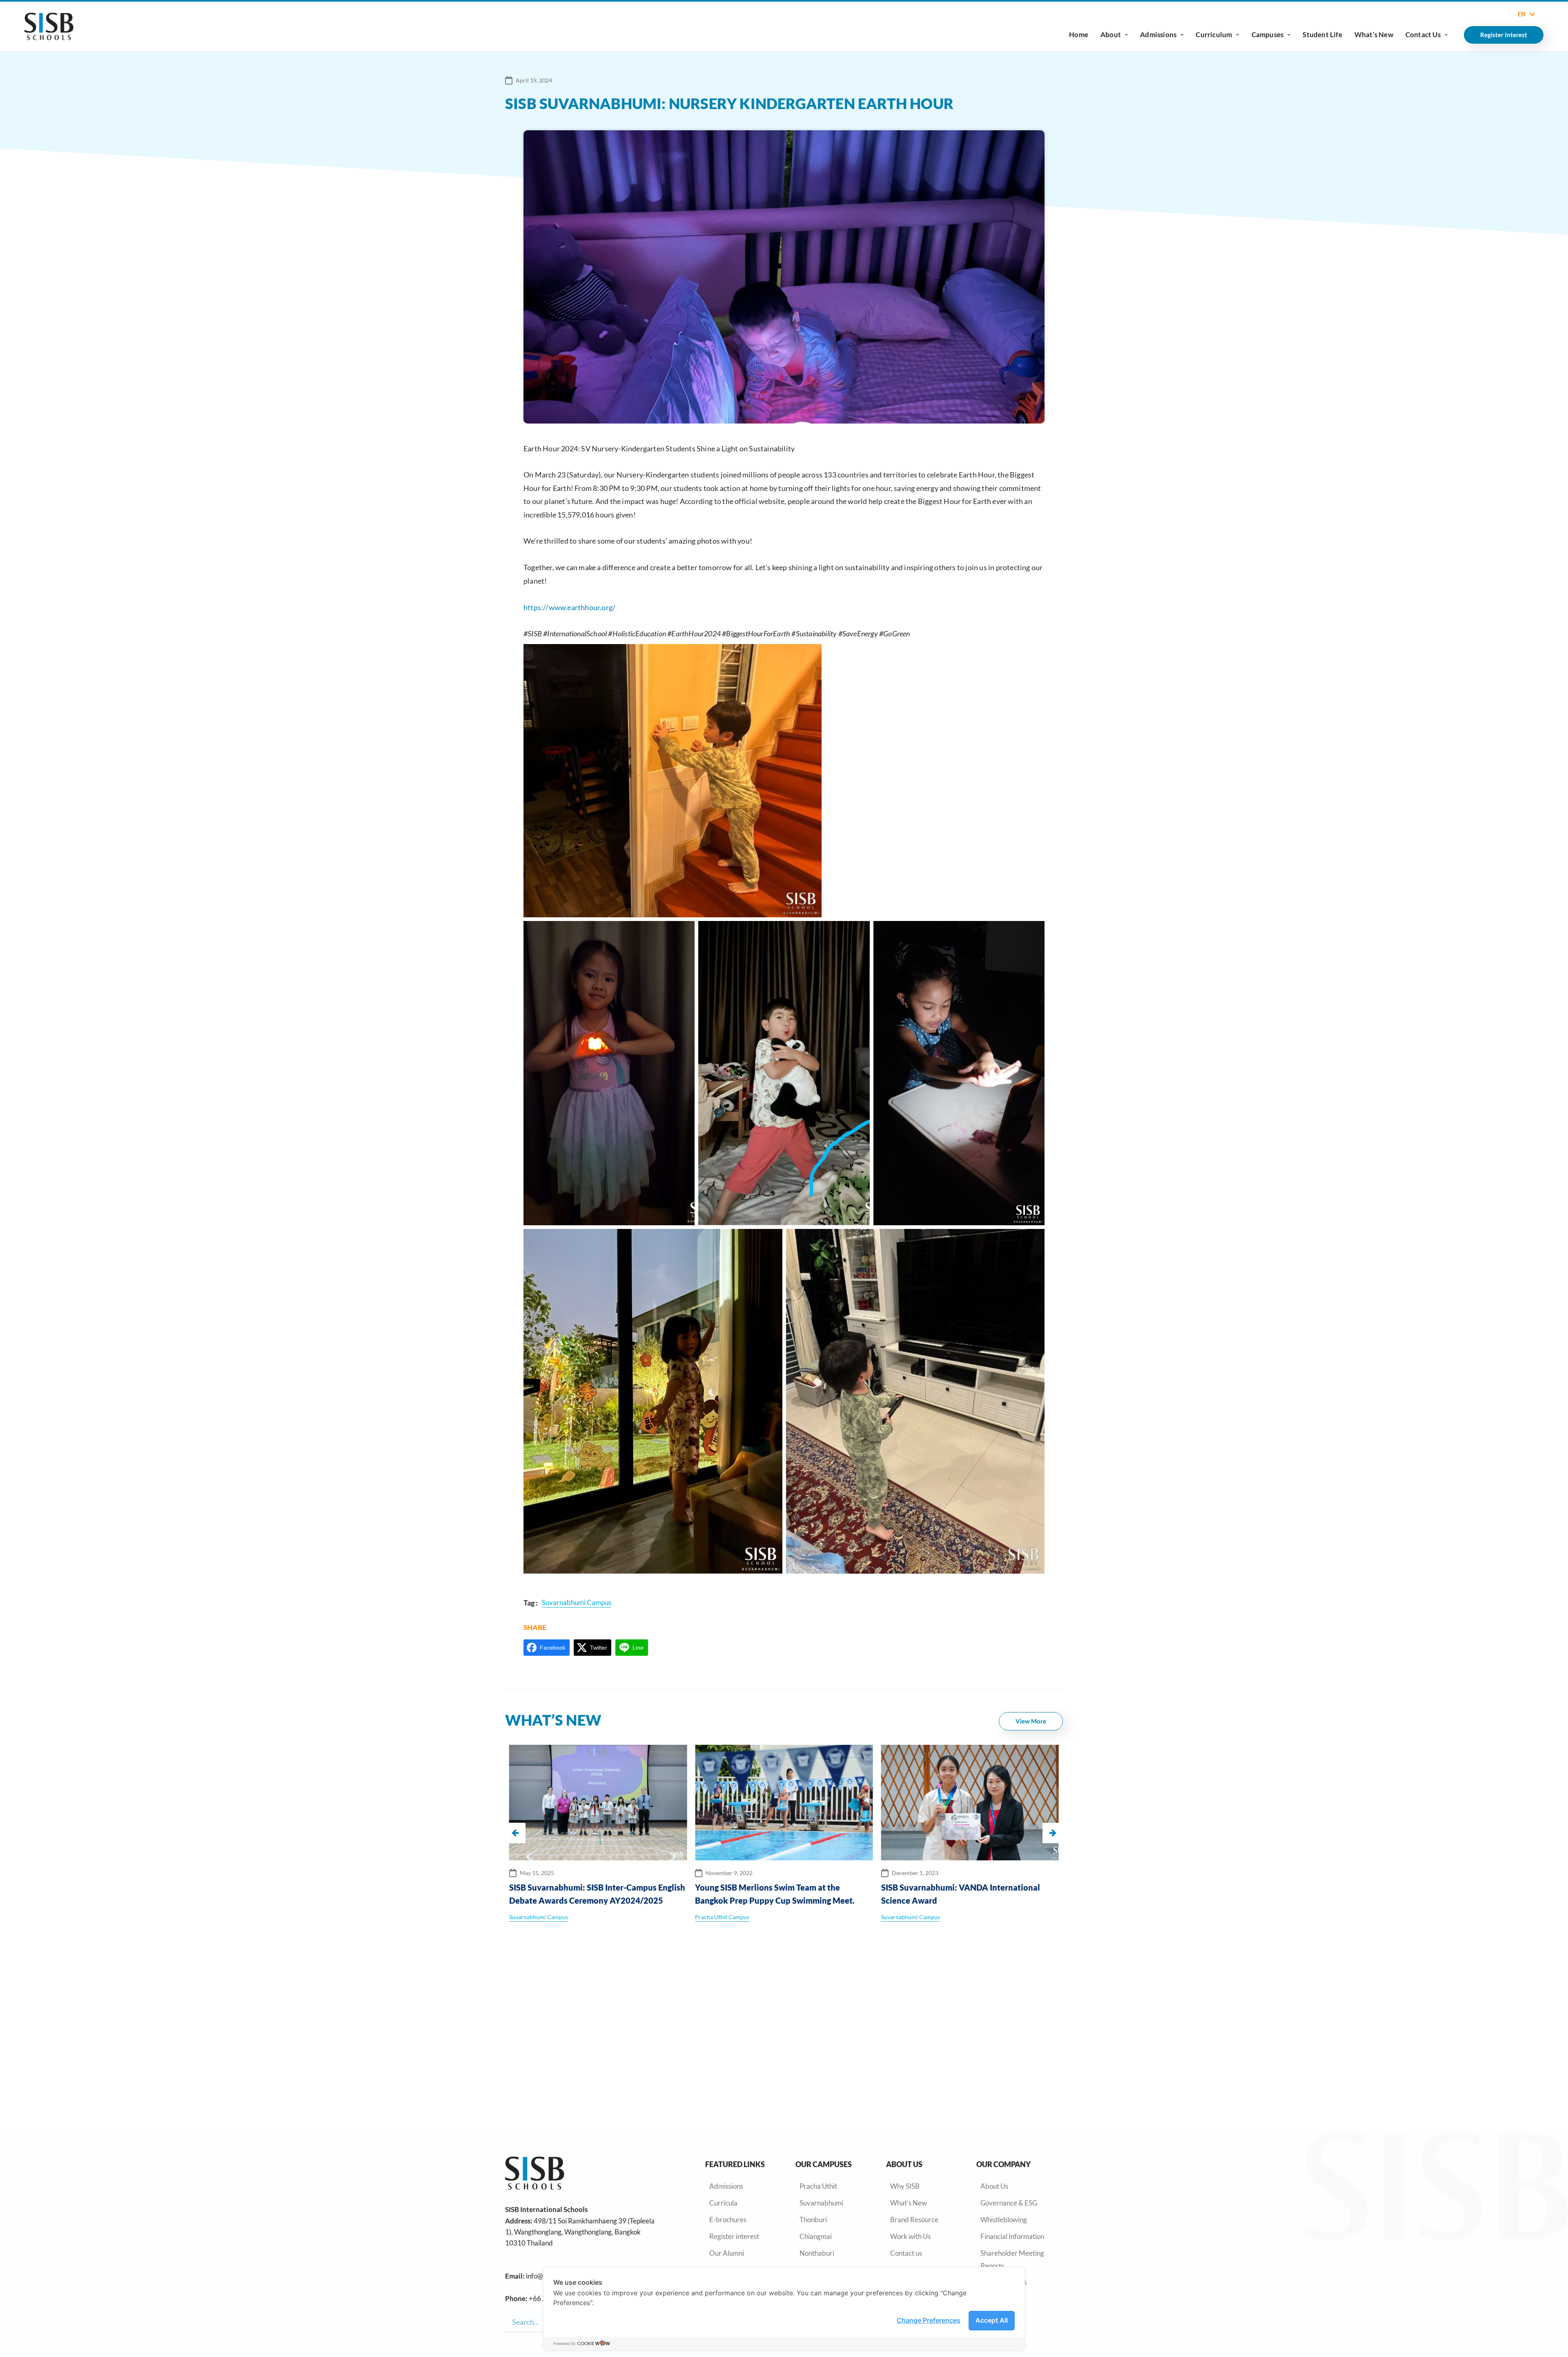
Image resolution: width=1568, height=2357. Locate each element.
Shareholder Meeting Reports (1012, 2259)
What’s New (1374, 35)
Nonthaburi (817, 2253)
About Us (994, 2186)
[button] (1053, 1833)
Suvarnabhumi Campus (724, 1917)
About (1111, 35)
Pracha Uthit (818, 2186)
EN (1522, 14)
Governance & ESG (1009, 2203)
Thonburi (813, 2220)
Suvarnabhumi (821, 2203)
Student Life (1322, 35)
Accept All (992, 2320)
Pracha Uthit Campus (536, 1917)
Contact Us (1423, 35)
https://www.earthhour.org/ (569, 607)
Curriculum (1214, 35)
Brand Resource (914, 2220)
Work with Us (910, 2236)
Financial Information (1012, 2236)
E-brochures (728, 2220)
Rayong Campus (902, 1917)
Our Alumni (727, 2253)
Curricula (723, 2203)
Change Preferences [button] (929, 2320)
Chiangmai (816, 2236)
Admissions (1158, 35)
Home (1079, 35)
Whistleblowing (1004, 2220)
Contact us (906, 2253)
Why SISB (905, 2186)
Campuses (1268, 35)
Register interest (734, 2236)
